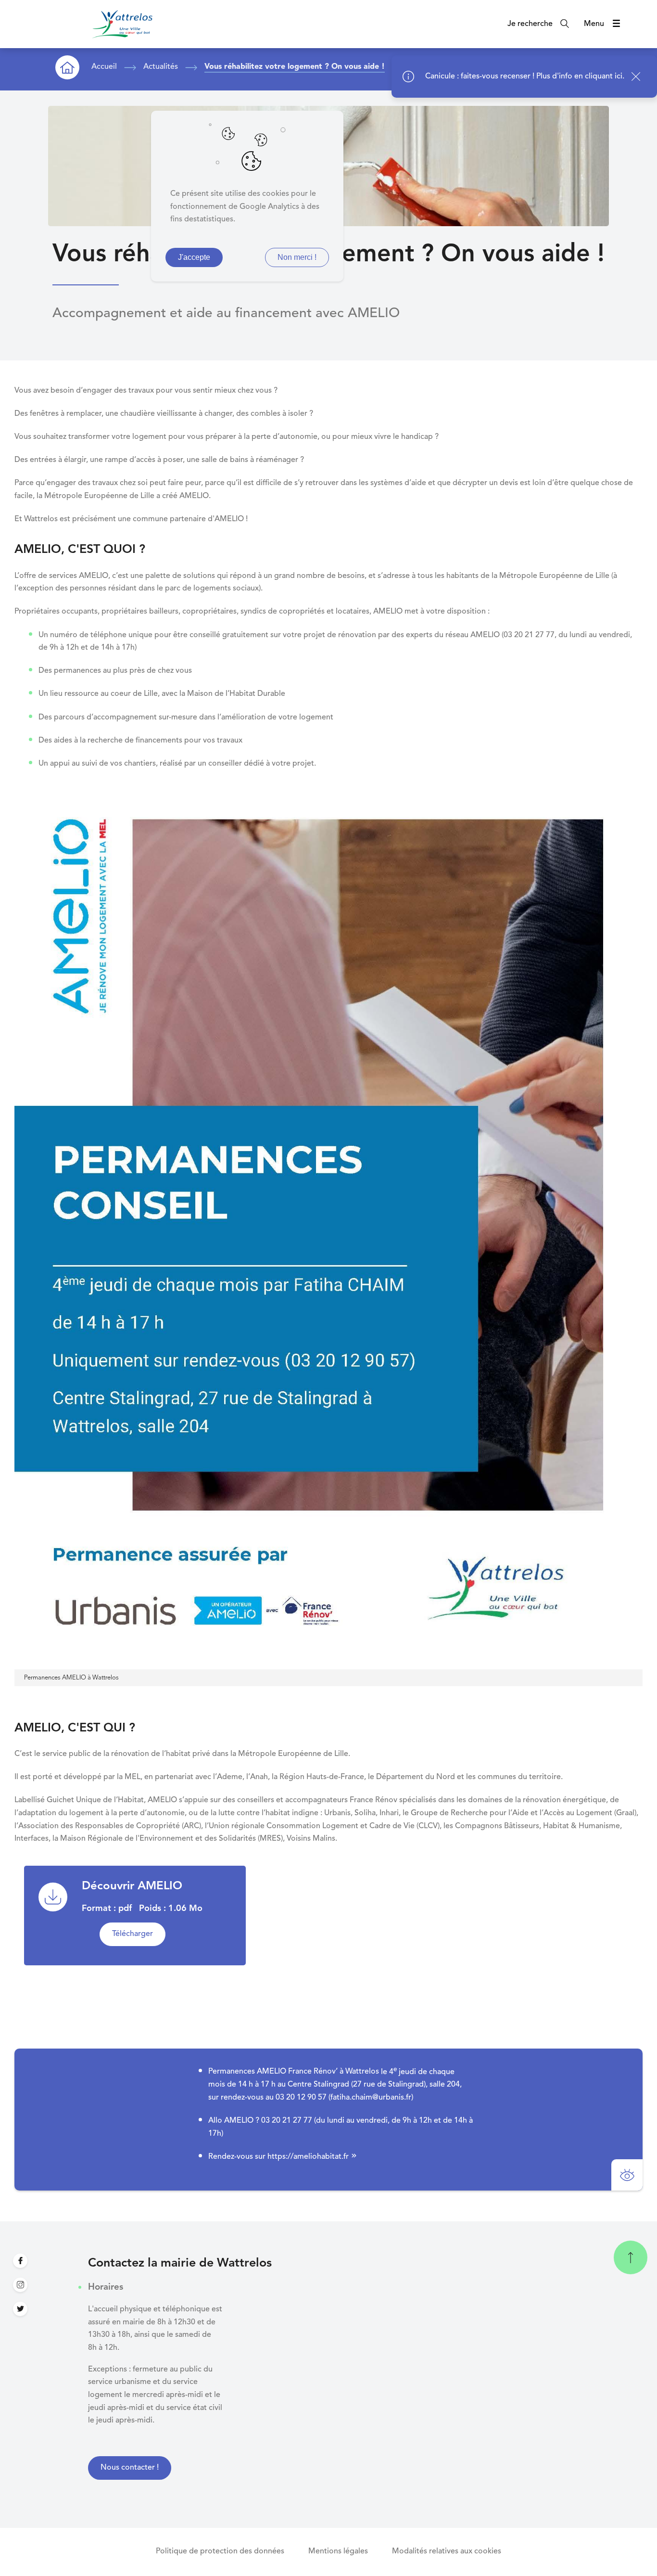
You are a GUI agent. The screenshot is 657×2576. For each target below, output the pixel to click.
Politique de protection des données (220, 2551)
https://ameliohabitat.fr (308, 2157)
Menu (594, 24)
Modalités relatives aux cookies (447, 2551)
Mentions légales (338, 2551)
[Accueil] (122, 24)
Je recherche (530, 24)
